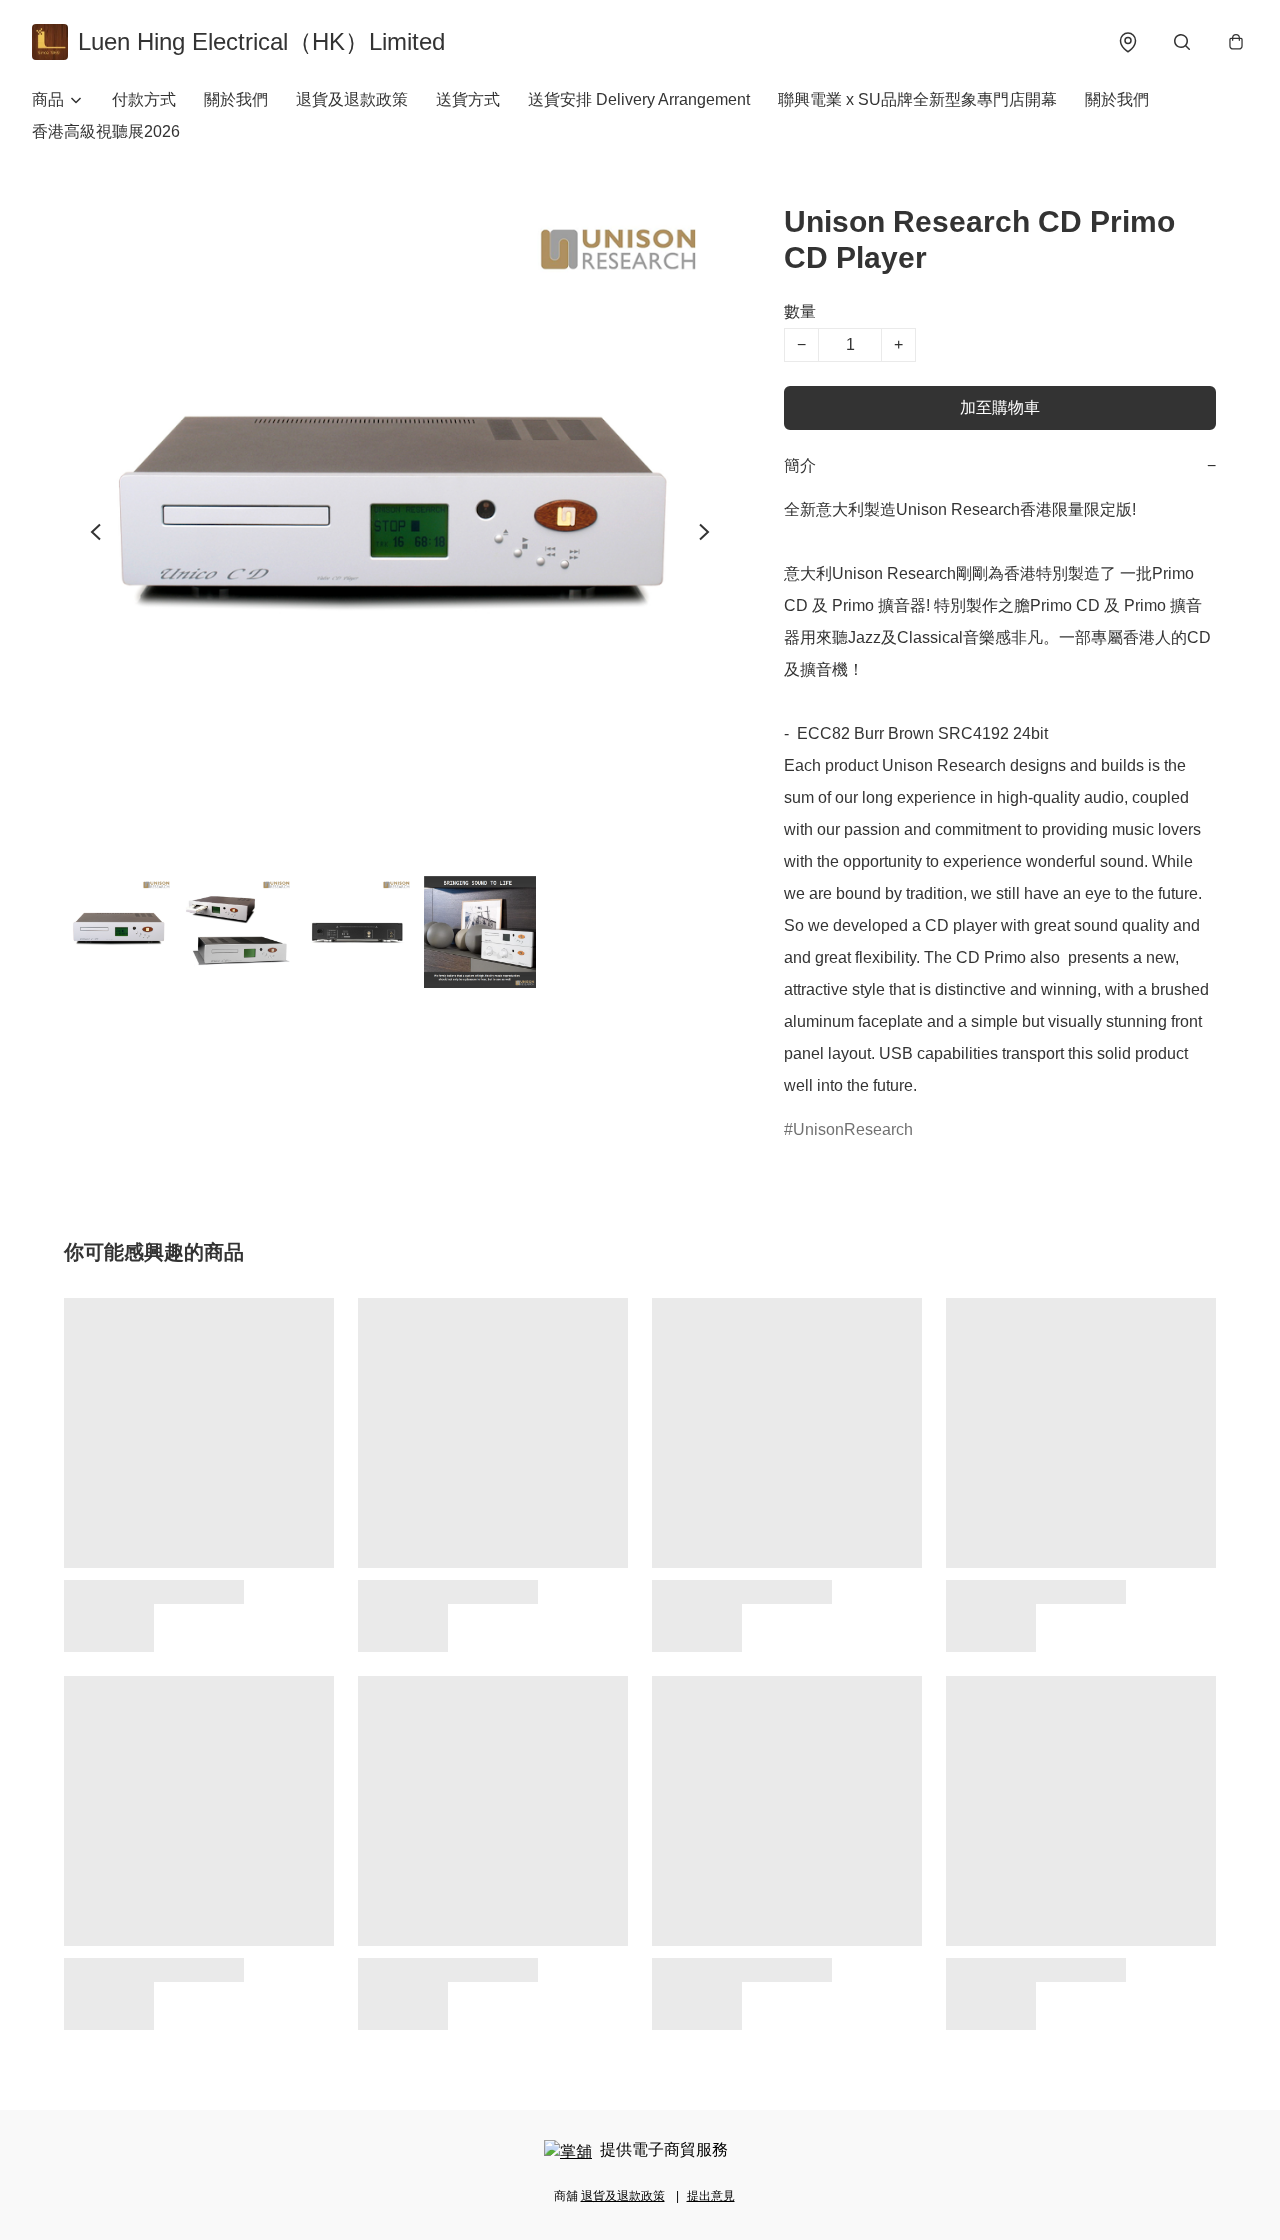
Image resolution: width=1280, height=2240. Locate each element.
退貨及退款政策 (352, 99)
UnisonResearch (853, 1129)
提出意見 (711, 2196)
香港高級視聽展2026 (106, 131)
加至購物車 (1000, 407)
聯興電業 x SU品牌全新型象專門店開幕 (917, 99)
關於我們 (236, 99)
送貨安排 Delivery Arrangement (639, 99)
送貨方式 (468, 99)
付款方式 (144, 99)
